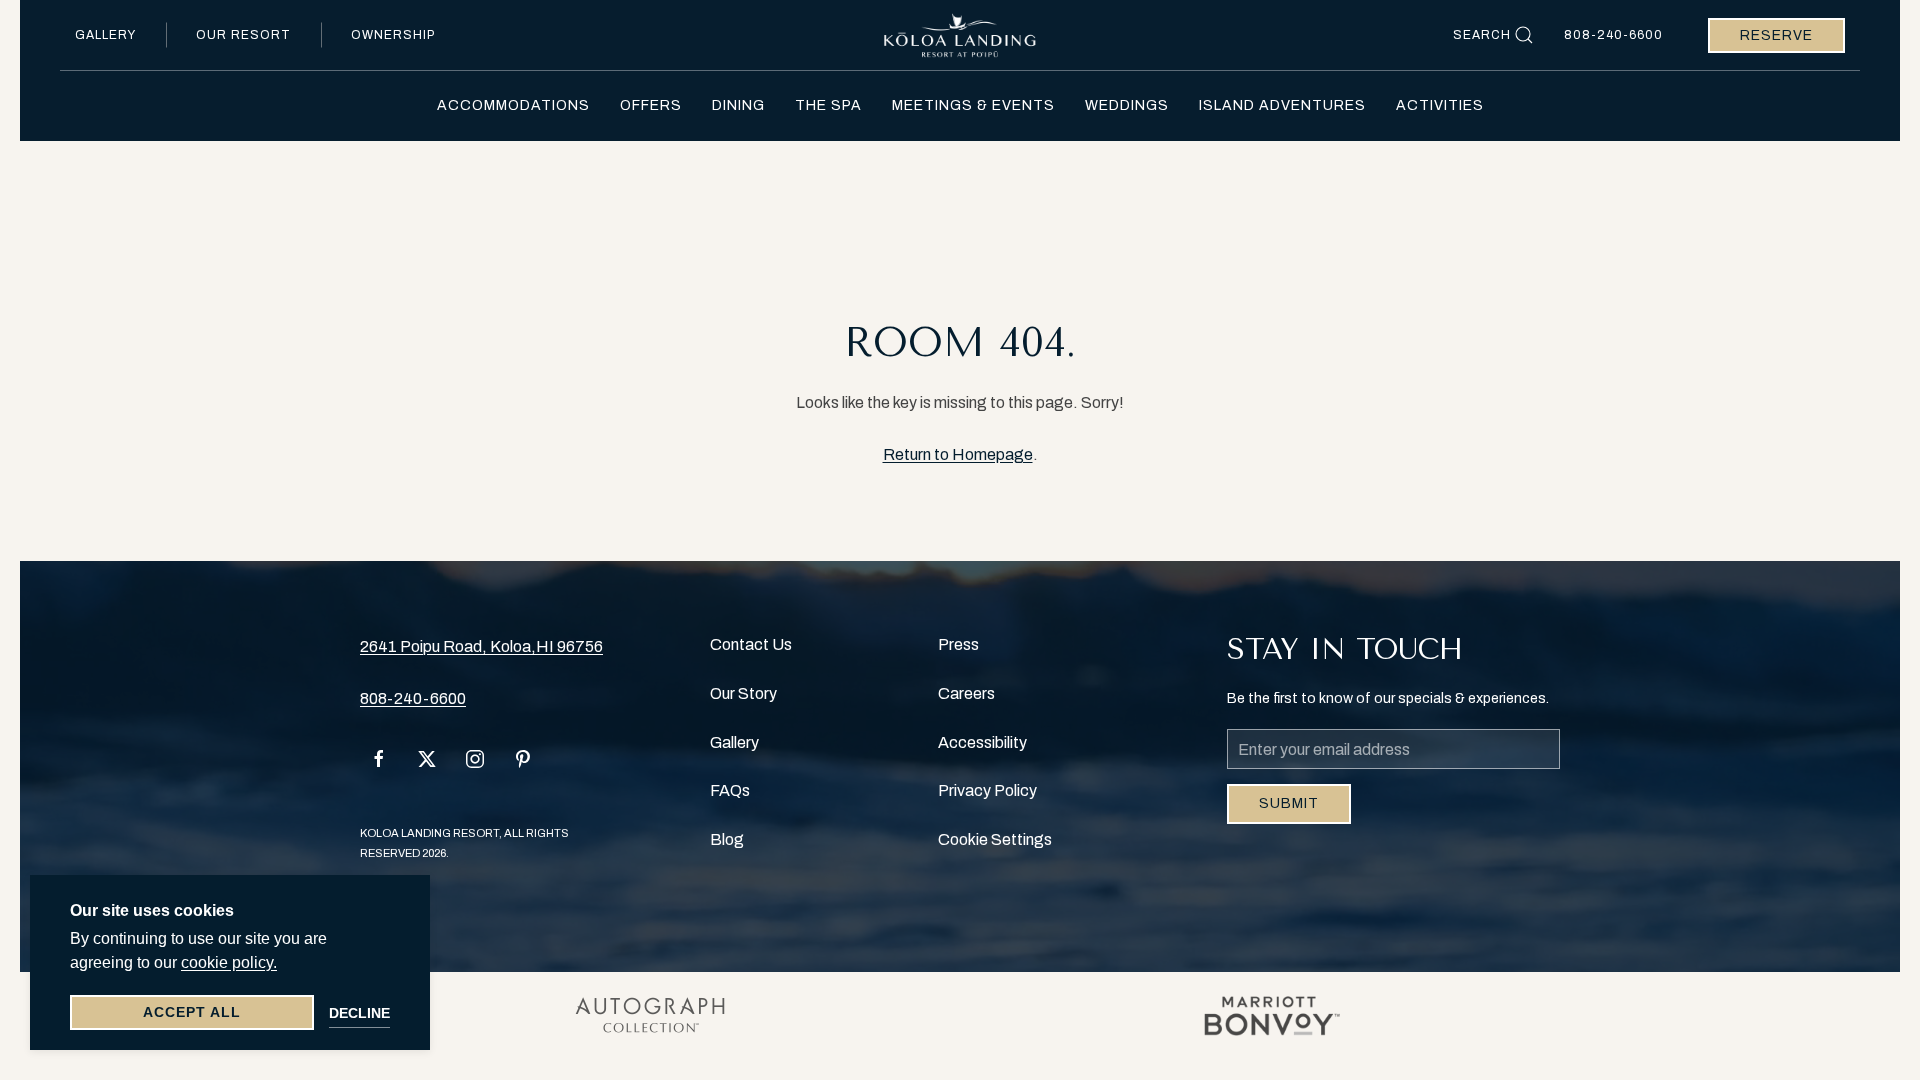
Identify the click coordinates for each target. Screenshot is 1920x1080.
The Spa (828, 105)
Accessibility (982, 742)
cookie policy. (229, 962)
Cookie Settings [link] (995, 839)
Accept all (192, 1012)
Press (958, 644)
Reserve (1776, 35)
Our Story (743, 693)
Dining (738, 105)
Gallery (105, 35)
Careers (966, 693)
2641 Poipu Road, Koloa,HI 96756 (481, 646)
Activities (1440, 105)
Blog (727, 839)
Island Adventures (1282, 105)
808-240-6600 (1613, 35)
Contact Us (751, 644)
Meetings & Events (973, 105)
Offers (651, 105)
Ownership (393, 35)
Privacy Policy (987, 790)
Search (1482, 35)
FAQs (730, 790)
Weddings (1127, 105)
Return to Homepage (958, 454)
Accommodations (513, 105)
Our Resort (243, 35)
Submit (1289, 803)
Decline (359, 1013)
